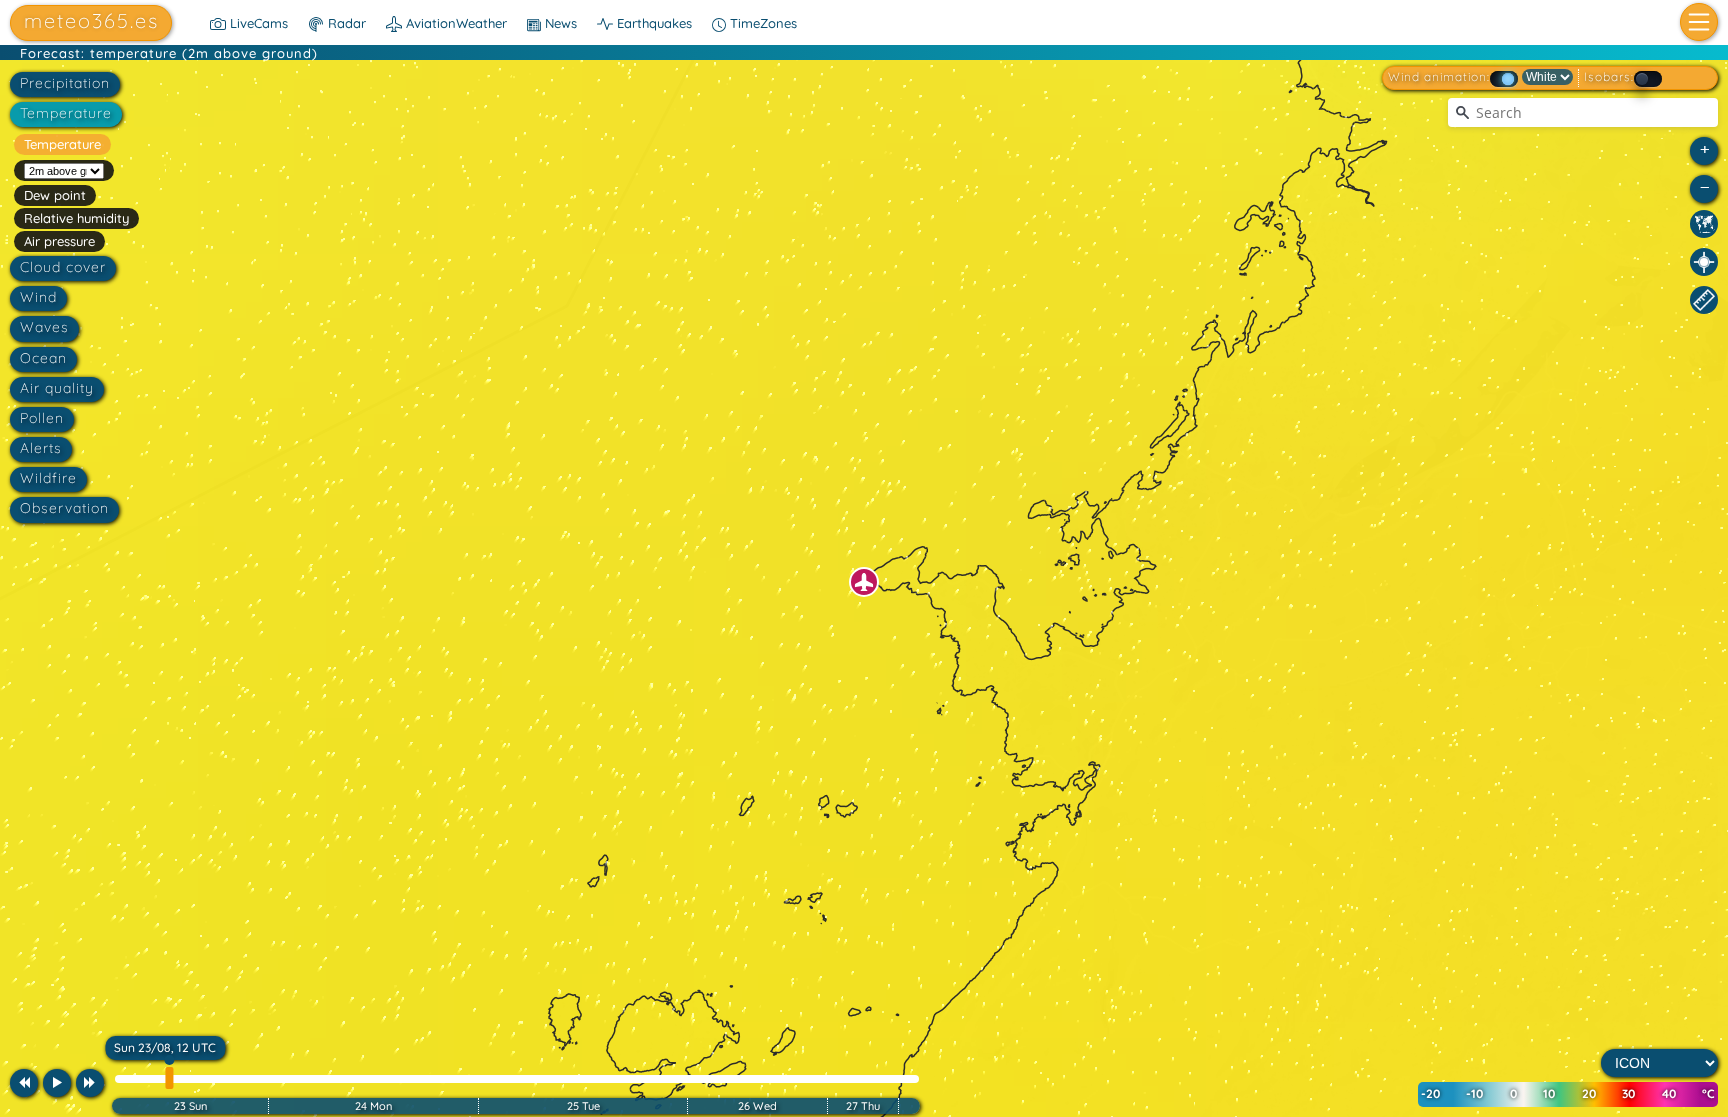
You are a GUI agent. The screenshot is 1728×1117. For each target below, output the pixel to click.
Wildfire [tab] (48, 478)
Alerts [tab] (41, 448)
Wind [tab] (38, 297)
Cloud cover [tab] (63, 267)
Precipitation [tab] (65, 83)
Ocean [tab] (43, 358)
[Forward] (90, 1083)
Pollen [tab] (42, 418)
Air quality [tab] (57, 388)
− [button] (1705, 186)
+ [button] (1705, 148)
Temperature (62, 144)
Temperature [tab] (66, 113)
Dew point (55, 195)
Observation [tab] (64, 508)
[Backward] (24, 1083)
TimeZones (761, 23)
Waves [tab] (44, 327)
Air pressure (59, 241)
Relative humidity (76, 218)
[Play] (57, 1083)
